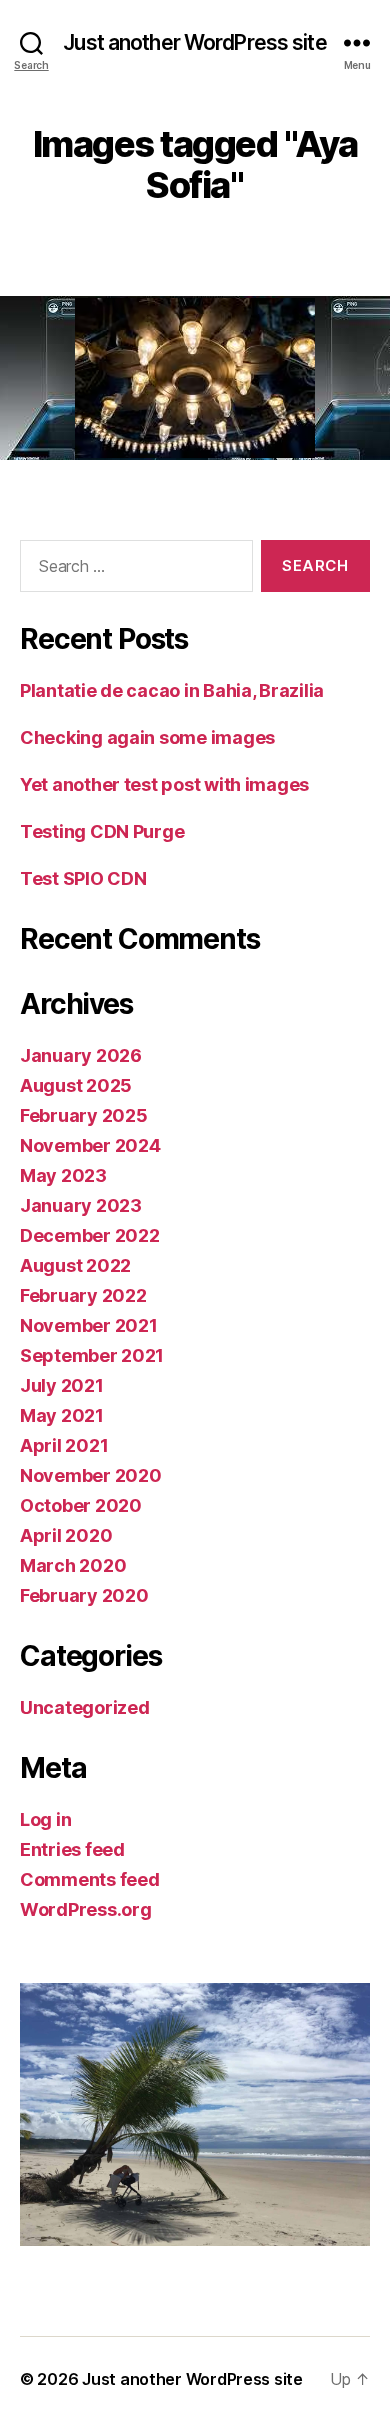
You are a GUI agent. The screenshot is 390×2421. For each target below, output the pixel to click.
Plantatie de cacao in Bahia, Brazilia (172, 690)
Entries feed (72, 1849)
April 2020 (66, 1535)
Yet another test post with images (164, 784)
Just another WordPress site (194, 42)
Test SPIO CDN (83, 878)
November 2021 (89, 1325)
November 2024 (90, 1145)
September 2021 (92, 1355)
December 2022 (90, 1235)
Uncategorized (85, 1707)
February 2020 (84, 1595)
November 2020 (91, 1475)
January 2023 (81, 1205)
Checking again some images (147, 737)
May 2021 (62, 1415)
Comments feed (90, 1879)
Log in (45, 1819)
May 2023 (63, 1175)
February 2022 (83, 1295)
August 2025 (76, 1085)
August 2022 (75, 1265)
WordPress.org (86, 1909)
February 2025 (84, 1115)
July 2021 (62, 1385)
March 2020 (73, 1565)
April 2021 (64, 1445)
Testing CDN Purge (102, 831)
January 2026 (81, 1055)
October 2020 (81, 1505)
